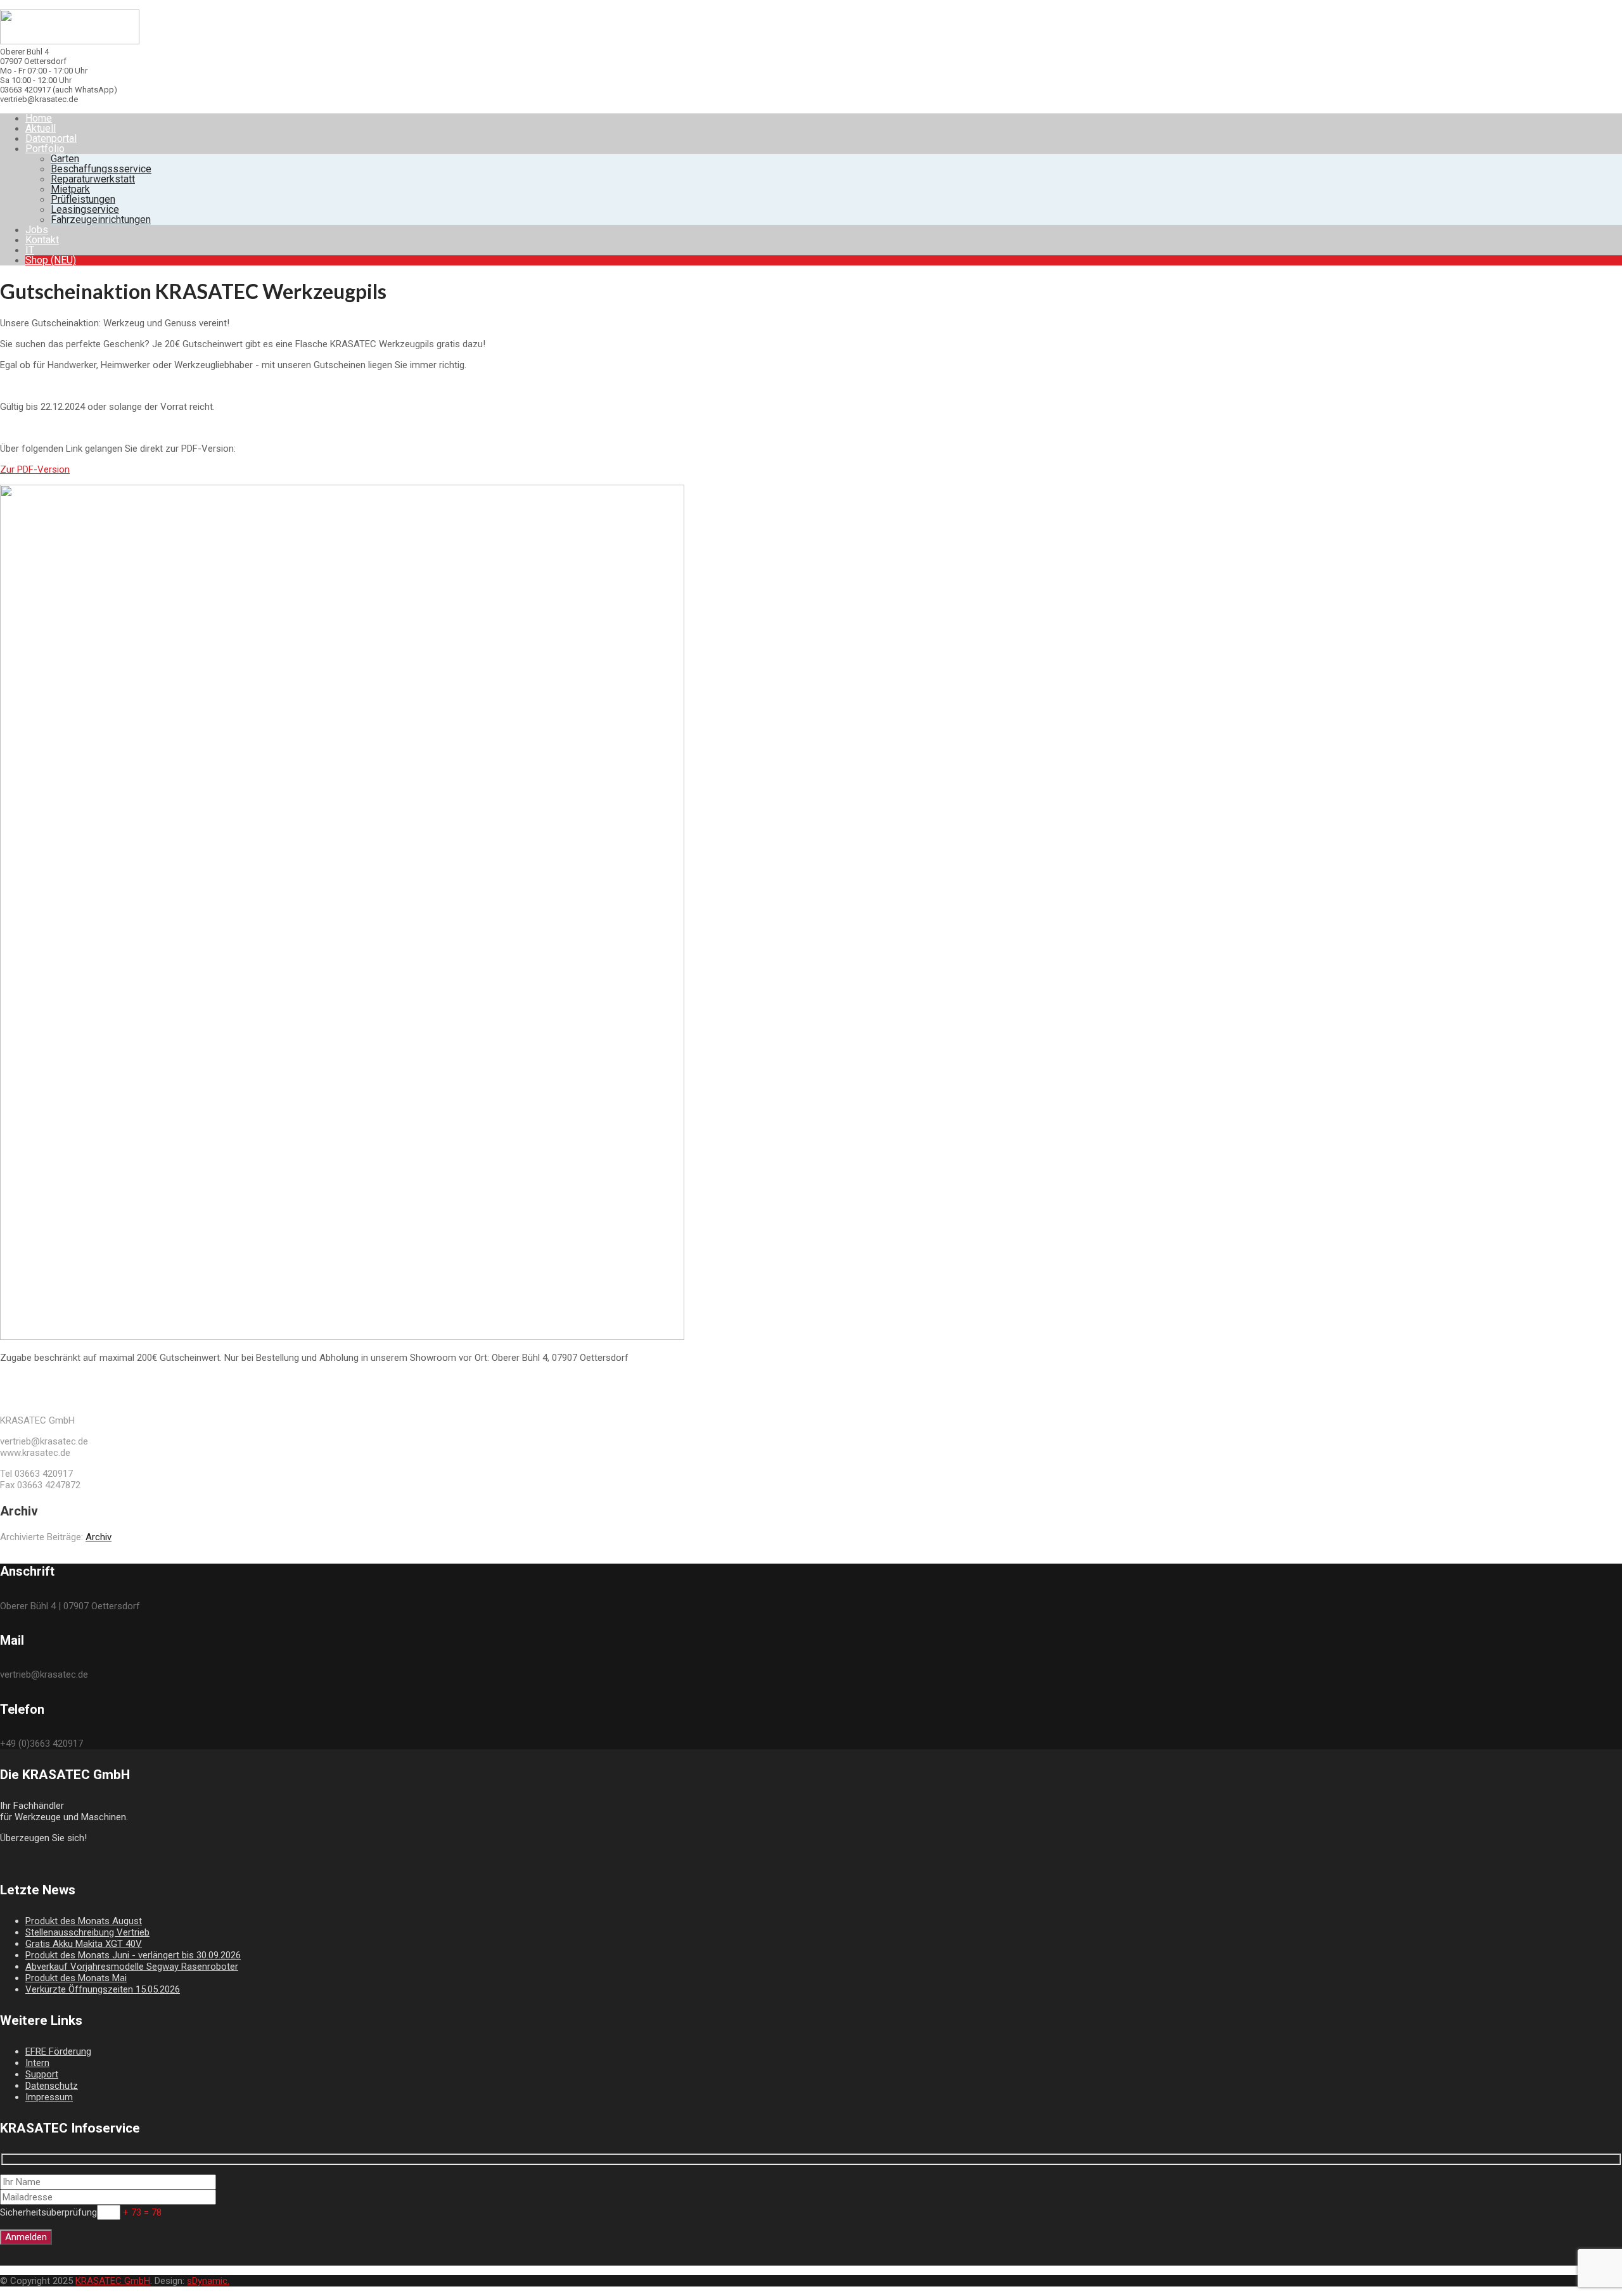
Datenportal (51, 138)
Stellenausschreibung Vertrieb (87, 1932)
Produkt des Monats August (84, 1921)
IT (30, 250)
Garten (65, 159)
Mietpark (70, 189)
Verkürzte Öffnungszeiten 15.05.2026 (103, 1989)
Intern (37, 2063)
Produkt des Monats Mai (76, 1978)
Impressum (49, 2097)
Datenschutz (52, 2086)
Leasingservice (85, 209)
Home (39, 118)
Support (42, 2074)
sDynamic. (208, 2281)
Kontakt (42, 240)
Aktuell (41, 128)
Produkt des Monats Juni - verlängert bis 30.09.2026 (133, 1955)
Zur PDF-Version (35, 469)
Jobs (37, 230)
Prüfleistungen (83, 199)
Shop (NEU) (51, 260)
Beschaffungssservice (101, 169)
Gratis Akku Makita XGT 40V (84, 1944)
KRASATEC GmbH (113, 2281)
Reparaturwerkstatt (93, 179)
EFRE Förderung (58, 2051)
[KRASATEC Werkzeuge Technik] (70, 41)
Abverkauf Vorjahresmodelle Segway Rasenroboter (132, 1967)
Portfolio (45, 149)
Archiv (99, 1537)
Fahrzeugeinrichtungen (101, 220)
